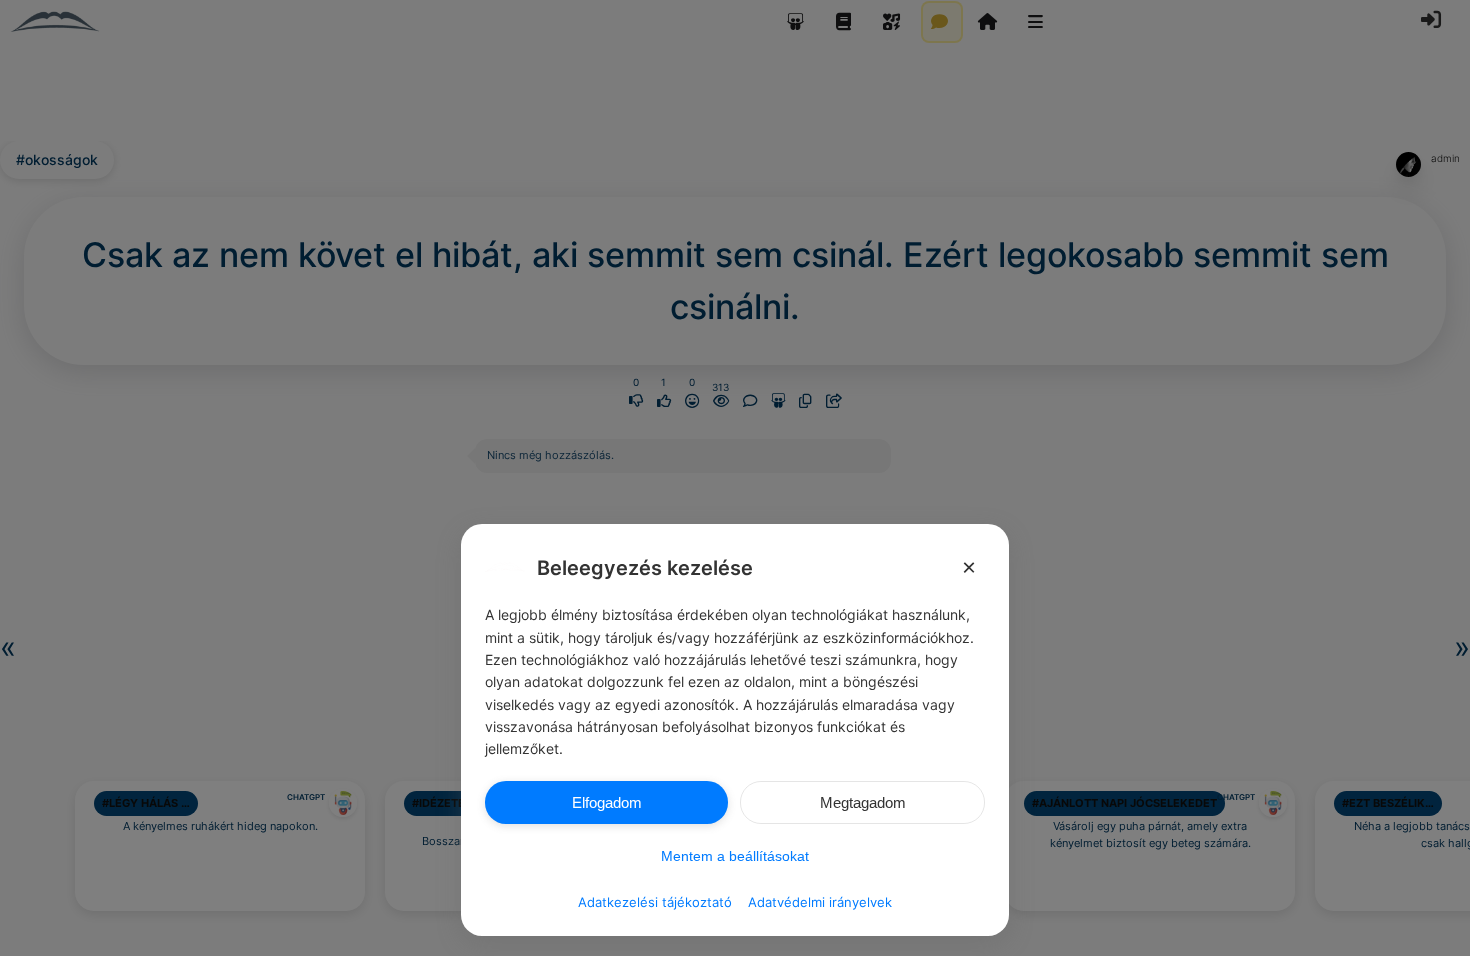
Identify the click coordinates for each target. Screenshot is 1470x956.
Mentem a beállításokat (735, 856)
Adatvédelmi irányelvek (820, 902)
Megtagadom (863, 802)
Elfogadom (607, 802)
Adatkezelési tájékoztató (655, 902)
